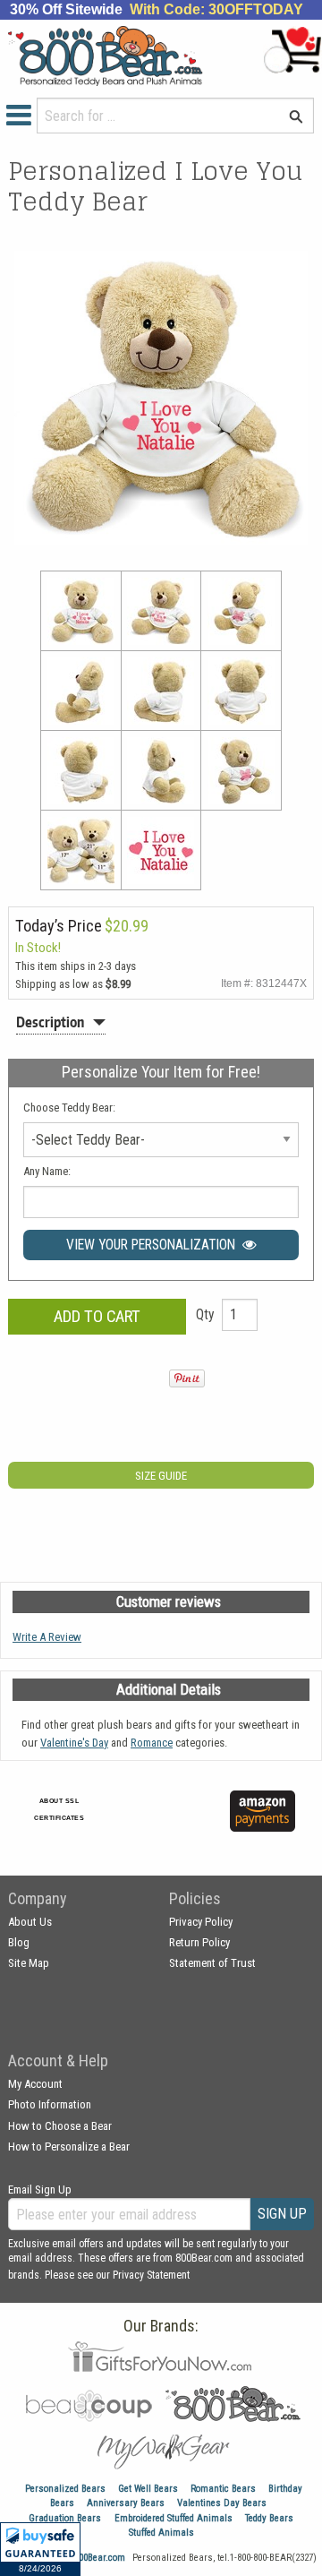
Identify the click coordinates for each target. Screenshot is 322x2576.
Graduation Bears (65, 2518)
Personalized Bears (65, 2489)
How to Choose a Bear (60, 2126)
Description (50, 1022)
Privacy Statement (151, 2275)
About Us (30, 1922)
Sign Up (282, 2214)
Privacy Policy (201, 1922)
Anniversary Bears (126, 2503)
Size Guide (161, 1476)
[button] (40, 2549)
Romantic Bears (223, 2489)
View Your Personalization (154, 1245)
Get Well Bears (148, 2489)
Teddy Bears (269, 2518)
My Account (35, 2084)
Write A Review (47, 1637)
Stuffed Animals (161, 2533)
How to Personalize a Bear (69, 2147)
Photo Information (50, 2104)
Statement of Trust (212, 1963)
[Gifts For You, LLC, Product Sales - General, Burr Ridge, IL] (185, 1821)
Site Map (29, 1963)
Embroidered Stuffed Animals (174, 2518)
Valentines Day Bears (222, 2503)
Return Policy (199, 1942)
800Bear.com (100, 2558)
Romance (152, 1743)
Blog (19, 1942)
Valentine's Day (74, 1743)
